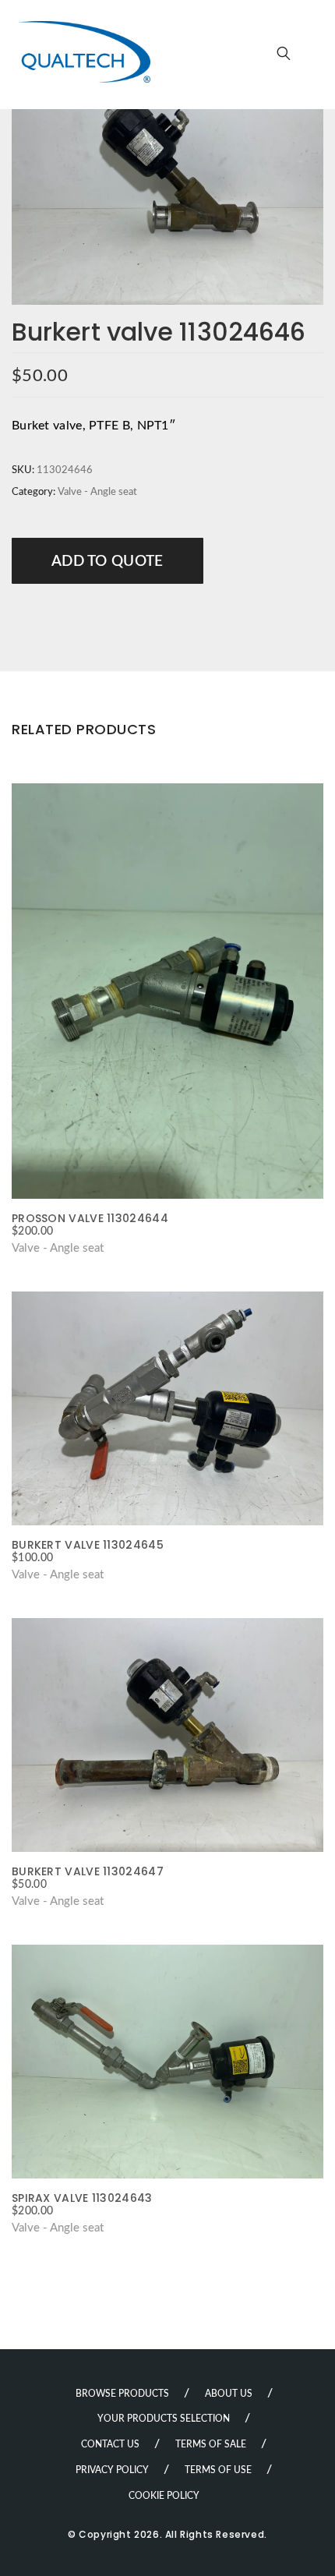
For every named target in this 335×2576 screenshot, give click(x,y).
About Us (229, 2394)
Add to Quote (108, 562)
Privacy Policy (112, 2470)
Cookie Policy (164, 2496)
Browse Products (122, 2394)
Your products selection (164, 2419)
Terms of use (218, 2470)
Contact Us (110, 2444)
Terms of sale (211, 2444)
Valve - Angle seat (97, 492)
